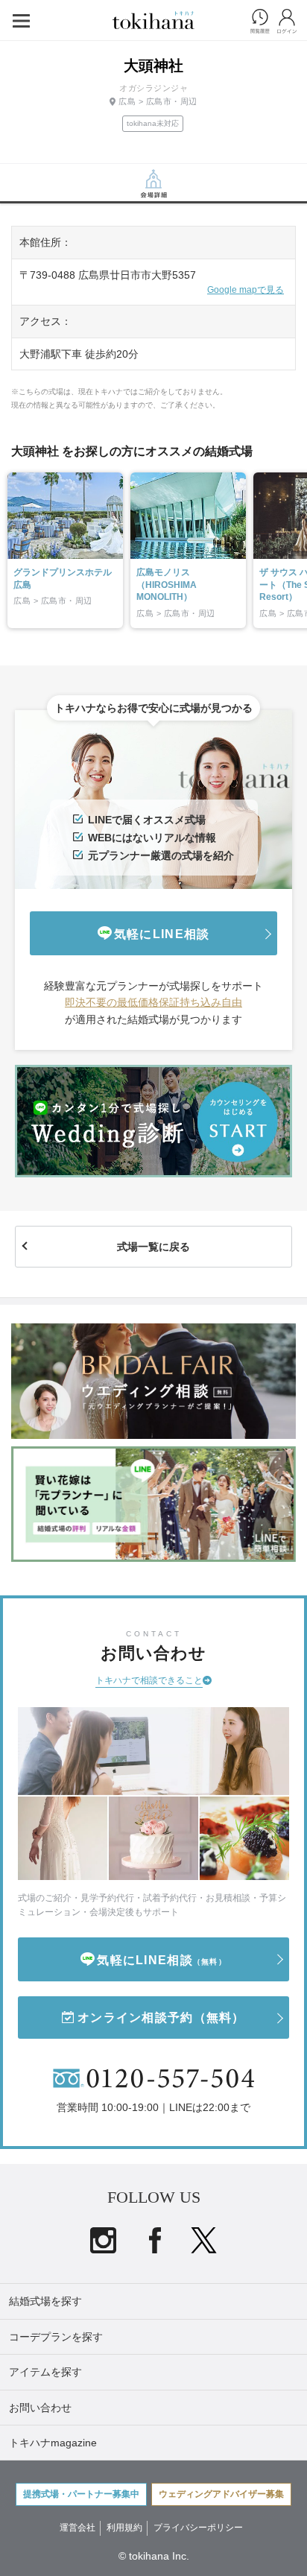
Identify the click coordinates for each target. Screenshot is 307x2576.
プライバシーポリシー (198, 2528)
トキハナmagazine (53, 2443)
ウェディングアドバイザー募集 (221, 2494)
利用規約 (124, 2528)
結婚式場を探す (45, 2301)
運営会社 (77, 2528)
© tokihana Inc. (154, 2556)
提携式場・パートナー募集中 (81, 2494)
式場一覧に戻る (153, 1247)
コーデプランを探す (56, 2337)
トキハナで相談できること (149, 1680)
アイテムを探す (45, 2372)
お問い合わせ (40, 2408)
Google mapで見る (246, 290)
